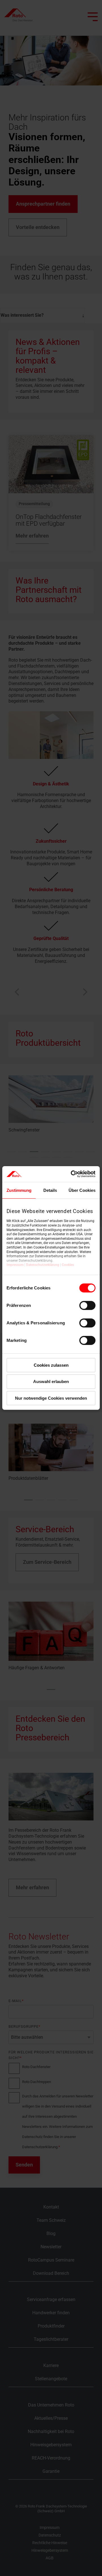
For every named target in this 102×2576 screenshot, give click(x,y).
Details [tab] (50, 1190)
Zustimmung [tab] (19, 1190)
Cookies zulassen (51, 1365)
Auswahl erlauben (51, 1381)
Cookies (68, 1265)
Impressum (15, 1265)
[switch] (87, 1305)
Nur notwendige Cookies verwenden (51, 1398)
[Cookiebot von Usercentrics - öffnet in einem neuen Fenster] (72, 1174)
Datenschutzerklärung (43, 1265)
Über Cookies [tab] (82, 1190)
